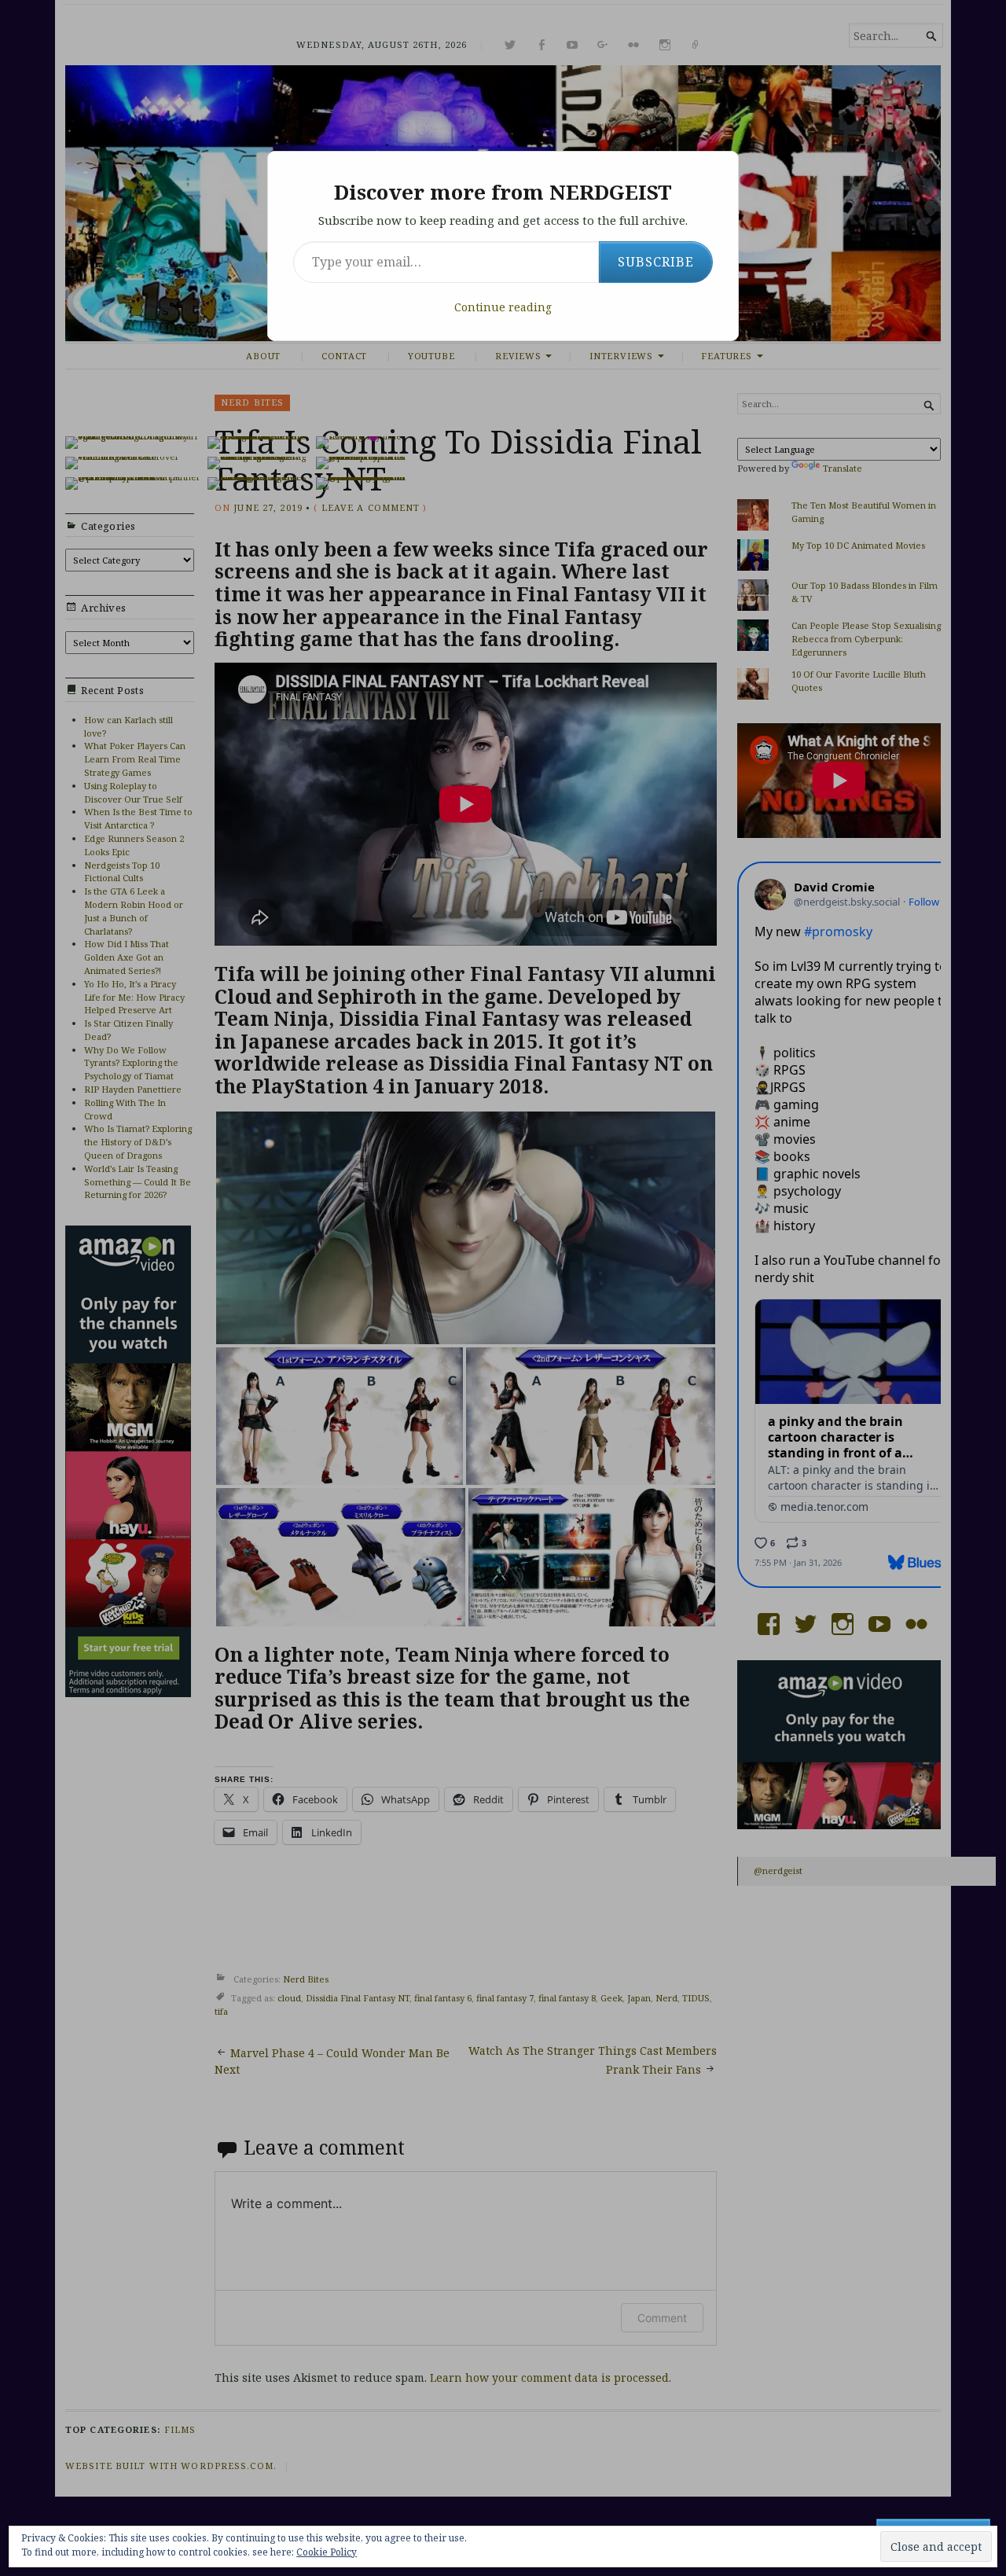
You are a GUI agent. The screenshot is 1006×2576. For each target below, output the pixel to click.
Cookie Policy (327, 2552)
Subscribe (656, 262)
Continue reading (503, 307)
